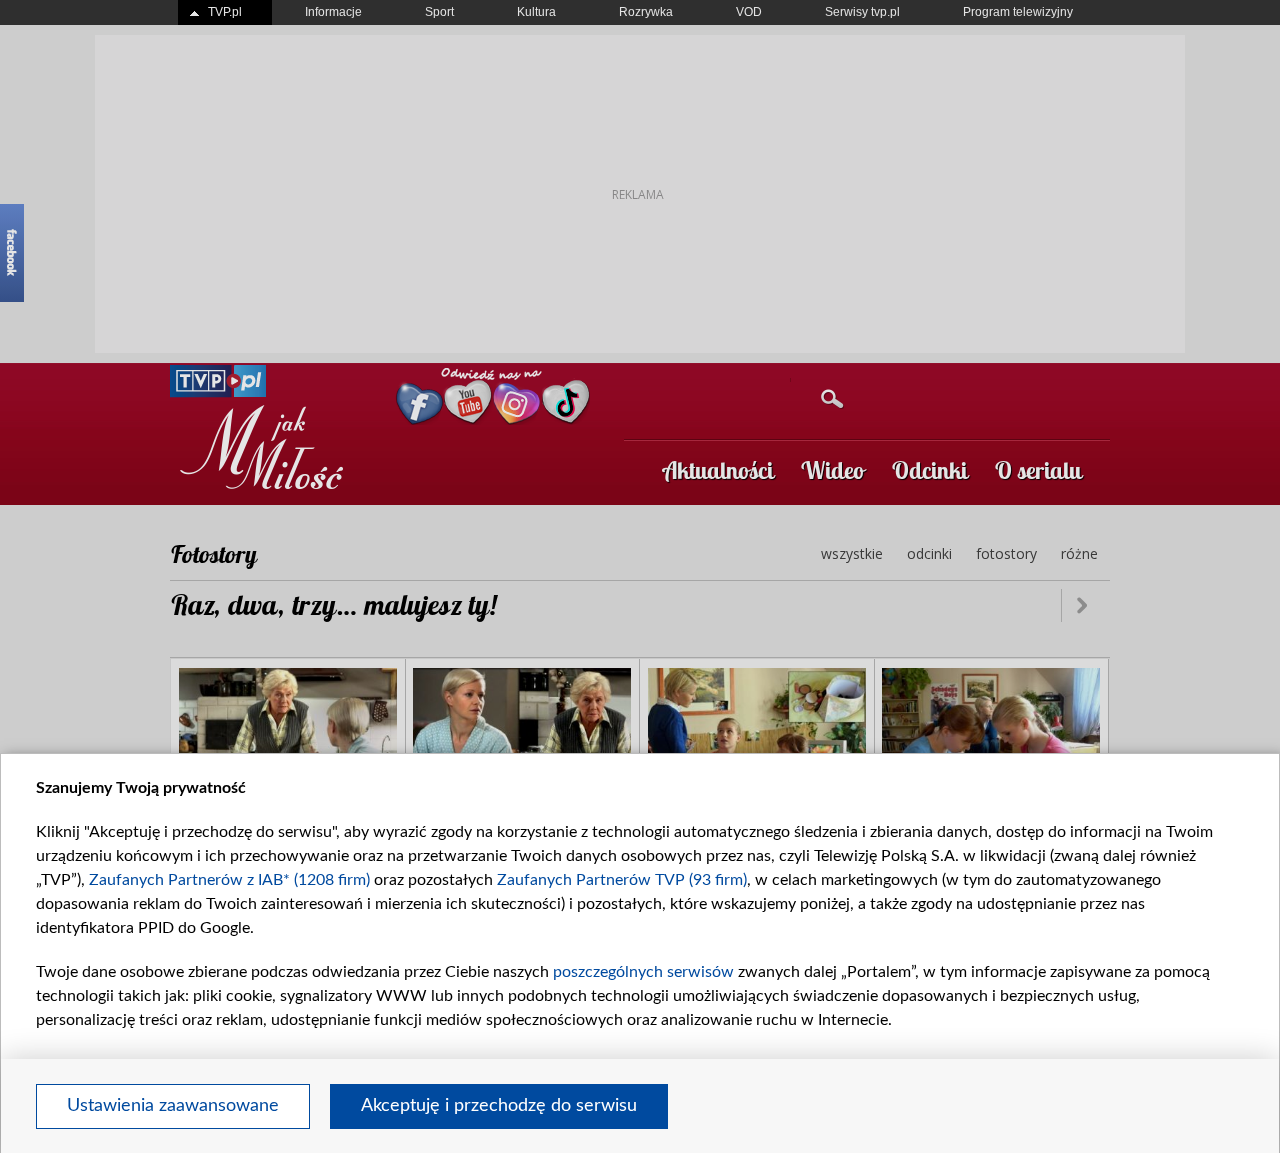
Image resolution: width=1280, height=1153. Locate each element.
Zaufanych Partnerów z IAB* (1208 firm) (229, 880)
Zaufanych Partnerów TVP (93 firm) (622, 880)
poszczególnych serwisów (643, 972)
